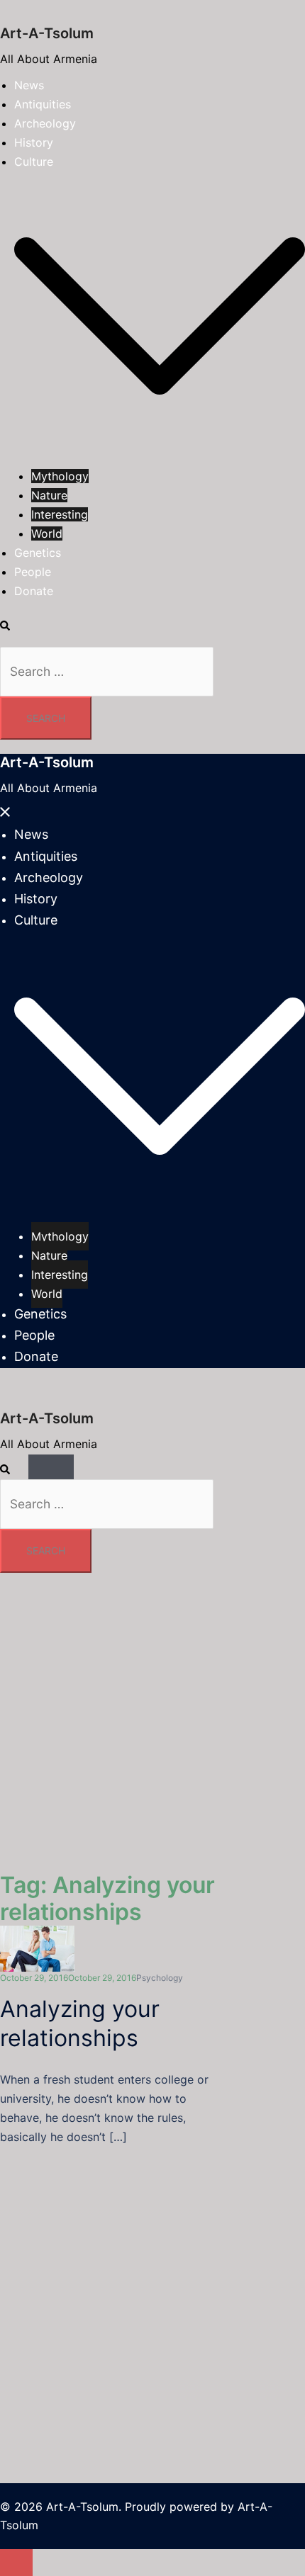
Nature (49, 495)
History (34, 142)
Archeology (45, 123)
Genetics (38, 553)
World (47, 533)
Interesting (60, 514)
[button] (12, 626)
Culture (34, 162)
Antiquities (43, 104)
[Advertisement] (152, 2268)
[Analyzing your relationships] (37, 1948)
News (29, 85)
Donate (34, 591)
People (33, 572)
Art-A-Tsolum (47, 33)
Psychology (160, 1978)
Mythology (60, 476)
